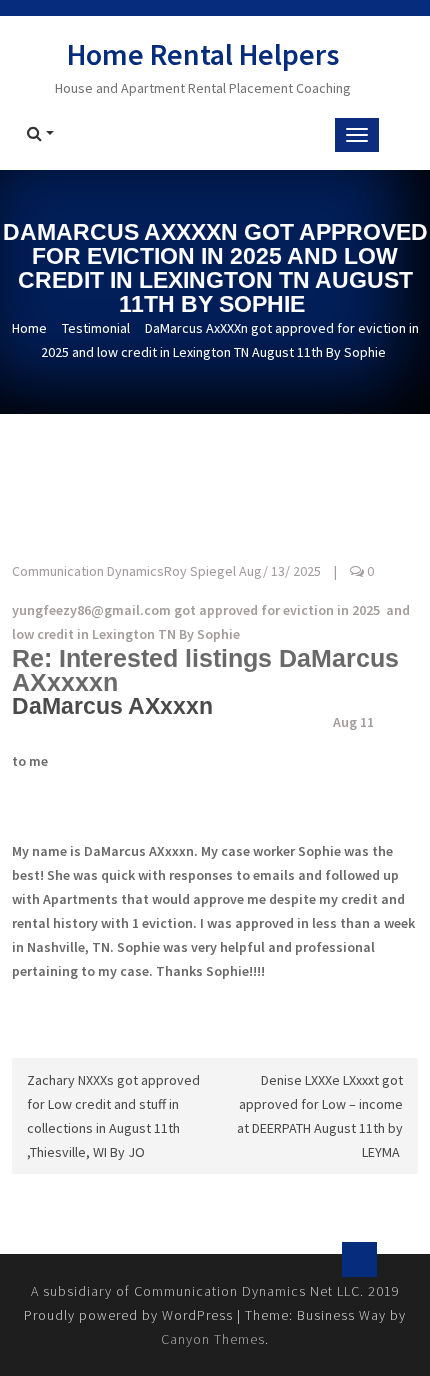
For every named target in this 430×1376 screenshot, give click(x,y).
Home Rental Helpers (203, 54)
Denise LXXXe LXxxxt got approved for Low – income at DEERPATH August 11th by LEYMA (320, 1116)
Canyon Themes (213, 1339)
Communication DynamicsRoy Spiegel (124, 571)
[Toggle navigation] (357, 135)
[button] (215, 785)
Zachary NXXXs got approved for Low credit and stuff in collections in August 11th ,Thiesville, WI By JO (113, 1116)
